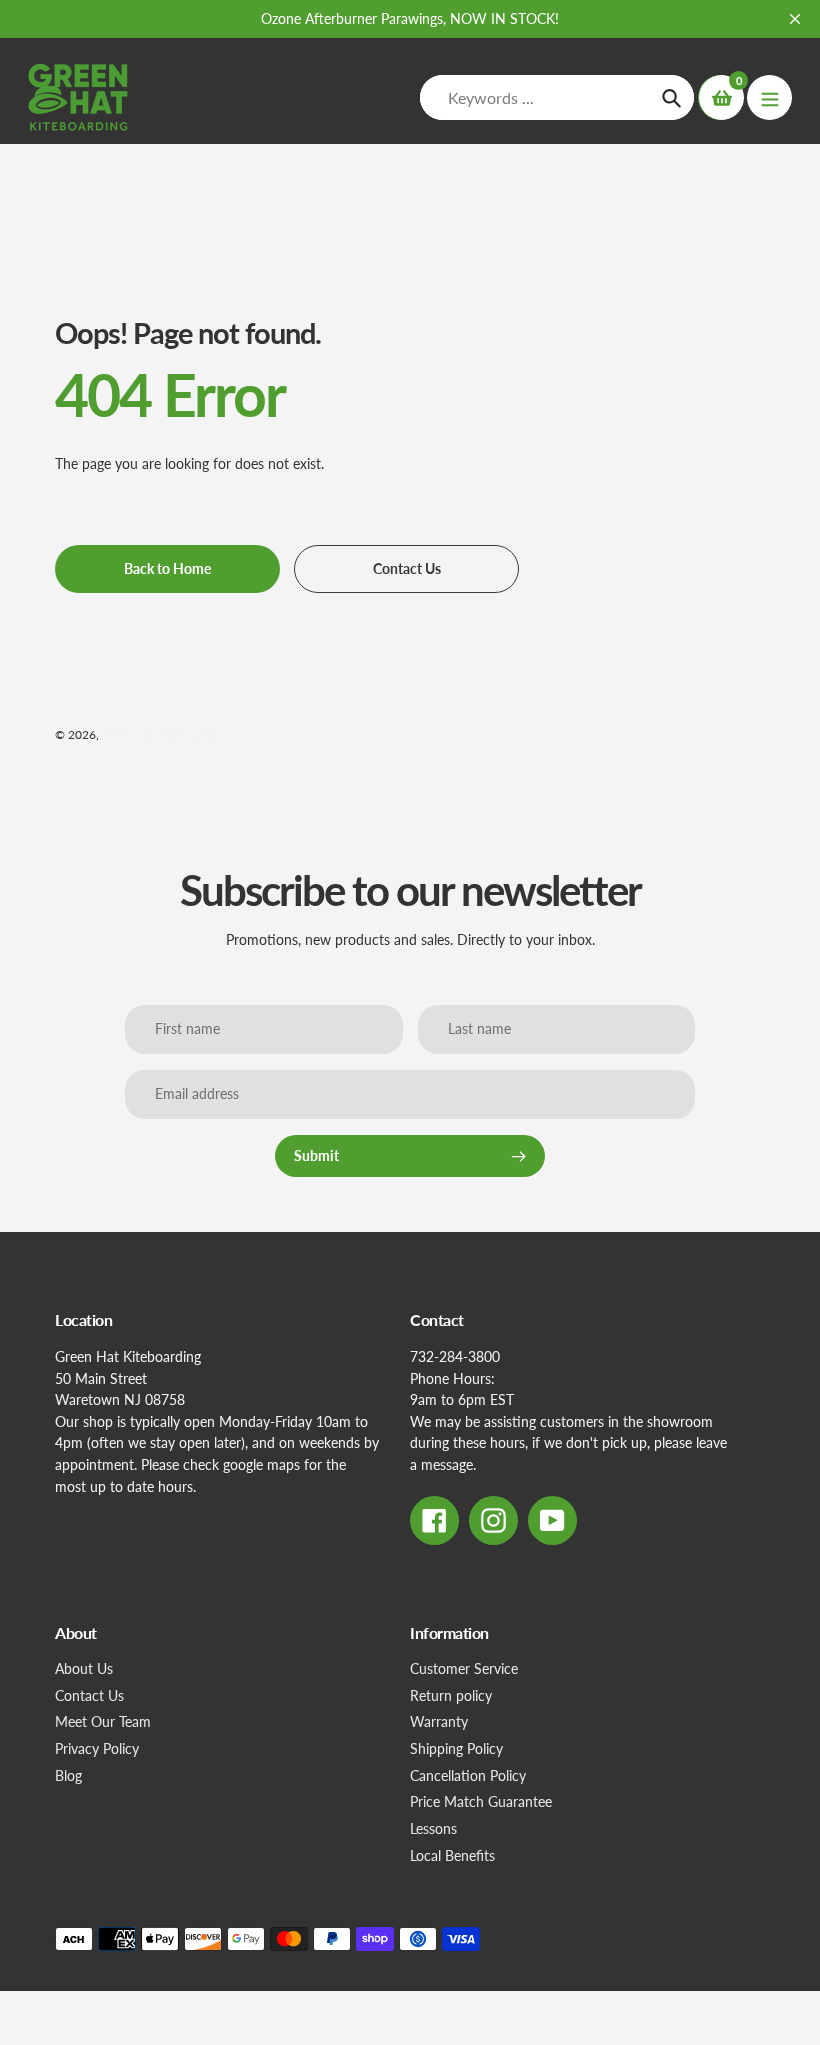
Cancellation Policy (468, 1775)
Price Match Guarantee (481, 1801)
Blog (68, 1775)
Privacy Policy (97, 1748)
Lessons (433, 1828)
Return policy (451, 1695)
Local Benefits (452, 1855)
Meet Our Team (103, 1721)
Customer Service (464, 1668)
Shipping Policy (456, 1748)
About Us (84, 1668)
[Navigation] (769, 97)
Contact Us (89, 1695)
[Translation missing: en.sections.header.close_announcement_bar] (795, 19)
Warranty (439, 1721)
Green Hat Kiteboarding (164, 734)
